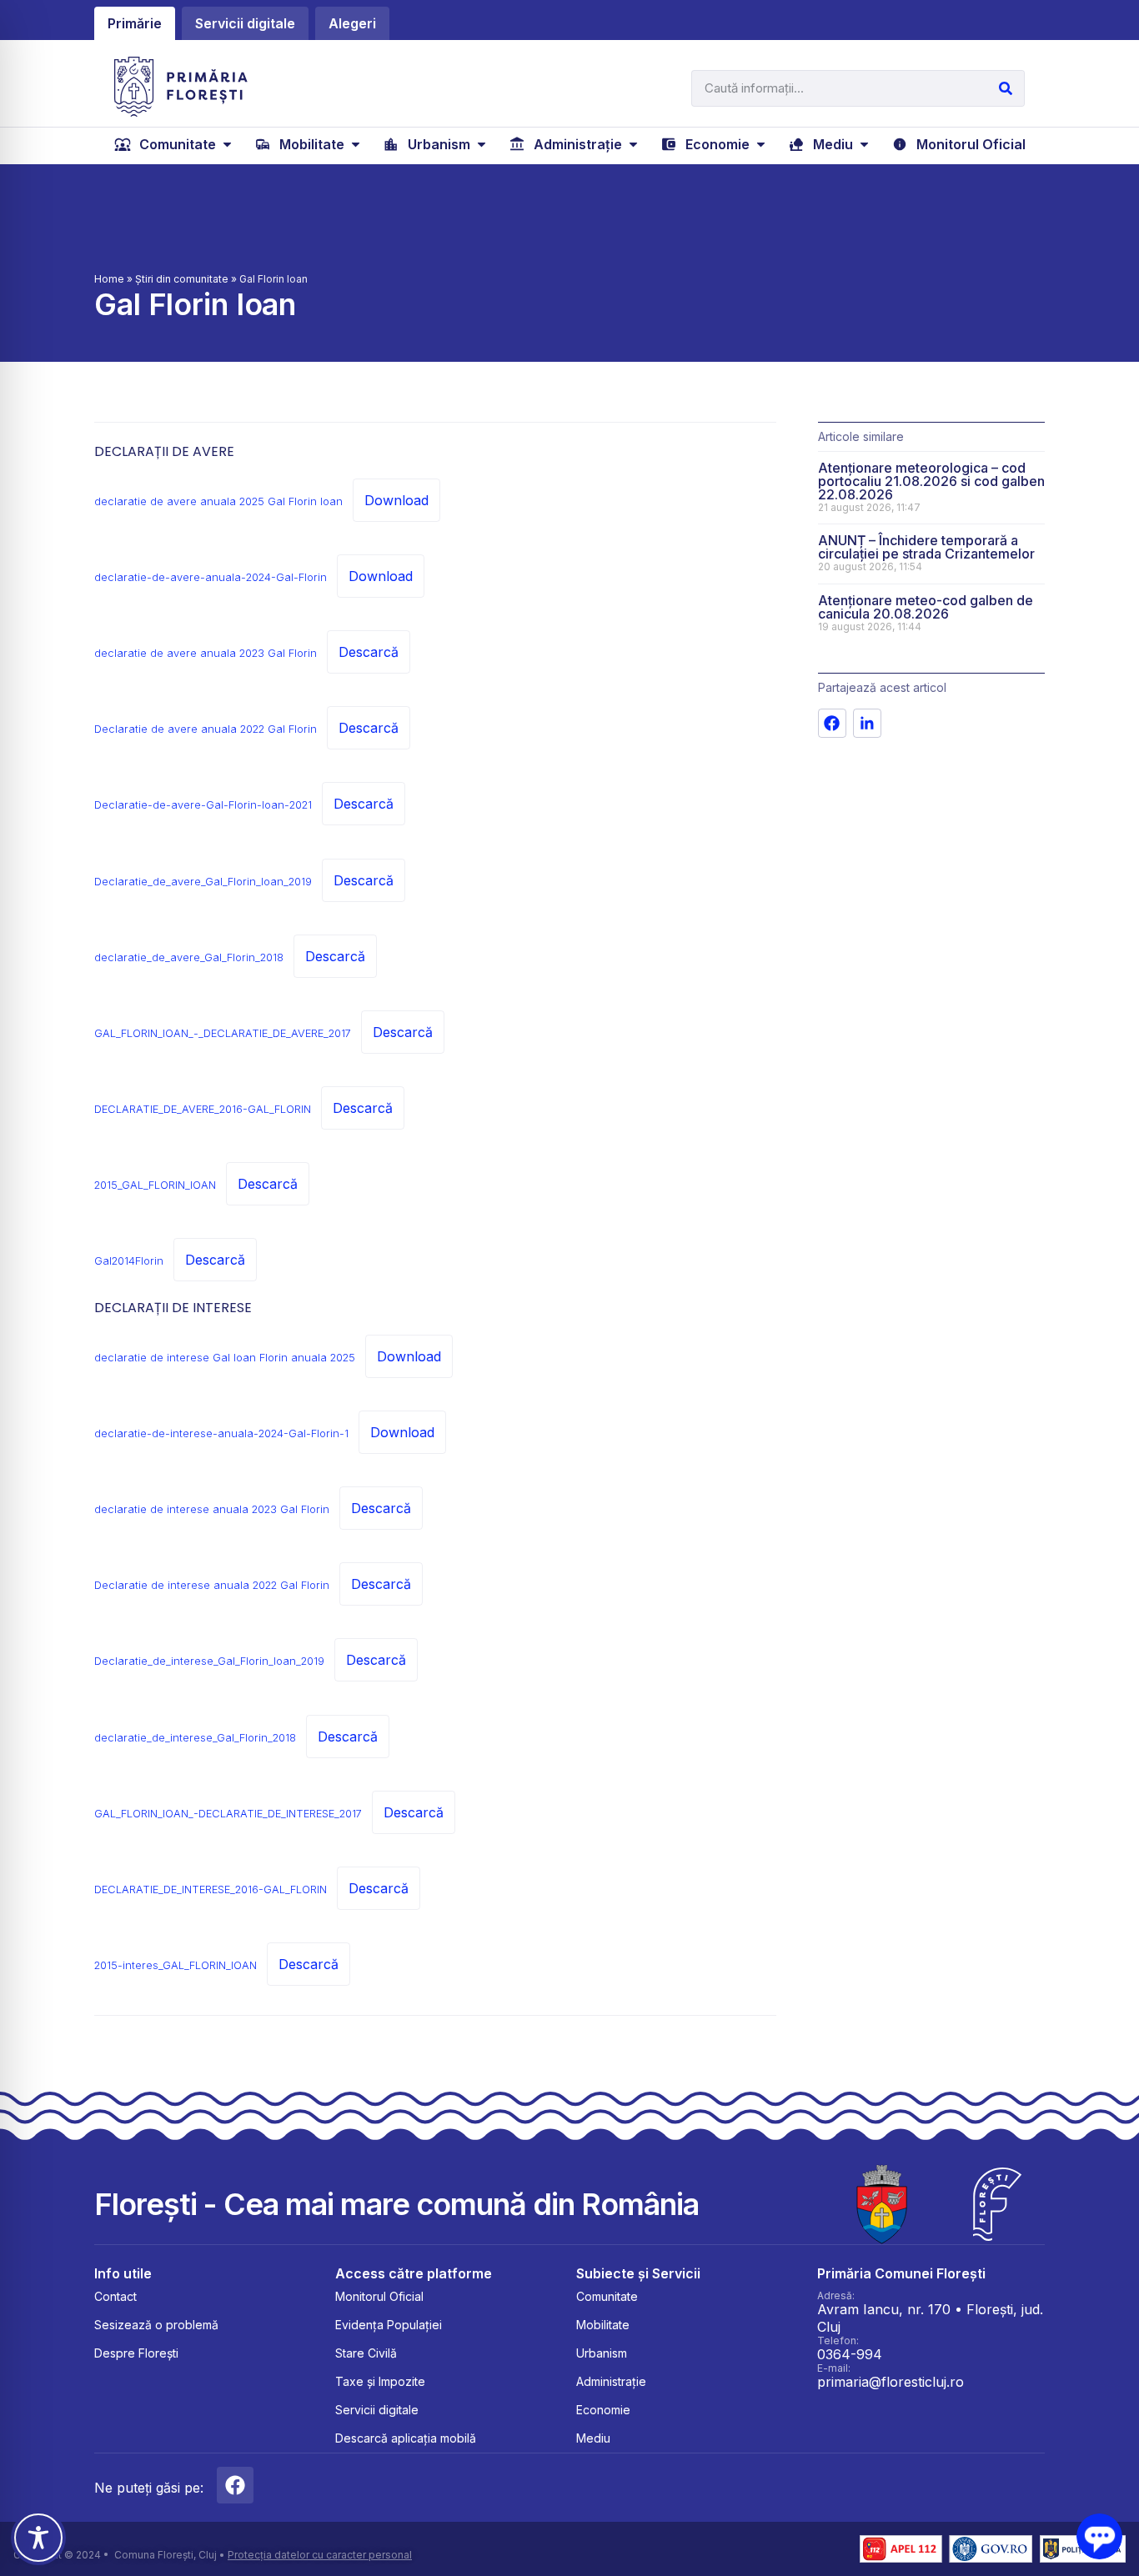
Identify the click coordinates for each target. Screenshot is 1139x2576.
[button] (175, 144)
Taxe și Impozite (380, 2381)
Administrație (611, 2381)
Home (109, 279)
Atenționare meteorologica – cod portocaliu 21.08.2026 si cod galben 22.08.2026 (931, 481)
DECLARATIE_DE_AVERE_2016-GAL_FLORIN (203, 1109)
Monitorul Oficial (379, 2296)
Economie (603, 2410)
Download (396, 500)
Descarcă (369, 652)
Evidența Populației (389, 2325)
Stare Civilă (366, 2353)
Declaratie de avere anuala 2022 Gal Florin (206, 729)
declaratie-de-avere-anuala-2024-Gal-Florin (211, 577)
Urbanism (602, 2353)
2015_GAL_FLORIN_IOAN (155, 1185)
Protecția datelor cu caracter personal (320, 2555)
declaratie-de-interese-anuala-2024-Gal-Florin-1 (221, 1433)
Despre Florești (136, 2353)
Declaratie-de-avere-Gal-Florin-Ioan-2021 (203, 805)
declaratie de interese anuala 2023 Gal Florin (212, 1509)
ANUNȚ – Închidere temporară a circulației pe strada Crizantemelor (926, 547)
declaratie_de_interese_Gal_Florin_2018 (195, 1738)
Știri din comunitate (182, 279)
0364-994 (850, 2354)
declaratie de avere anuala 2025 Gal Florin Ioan (218, 501)
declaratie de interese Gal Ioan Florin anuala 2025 (225, 1358)
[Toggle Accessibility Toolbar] (38, 2538)
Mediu (593, 2438)
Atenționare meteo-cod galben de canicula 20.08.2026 (926, 607)
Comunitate (607, 2296)
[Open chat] (1099, 2536)
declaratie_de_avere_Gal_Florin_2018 (189, 957)
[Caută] (1006, 88)
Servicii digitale (377, 2410)
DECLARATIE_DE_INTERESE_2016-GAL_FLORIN (211, 1889)
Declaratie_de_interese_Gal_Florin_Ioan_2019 (209, 1661)
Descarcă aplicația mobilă (406, 2438)
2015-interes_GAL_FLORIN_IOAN (176, 1965)
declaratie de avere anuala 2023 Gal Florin (206, 653)
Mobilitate (603, 2325)
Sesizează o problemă (156, 2325)
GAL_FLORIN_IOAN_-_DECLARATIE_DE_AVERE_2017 (223, 1033)
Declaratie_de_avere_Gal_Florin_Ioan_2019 (203, 882)
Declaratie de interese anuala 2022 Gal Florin (212, 1585)
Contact (115, 2296)
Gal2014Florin (129, 1261)
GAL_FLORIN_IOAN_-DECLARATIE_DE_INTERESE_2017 (228, 1814)
